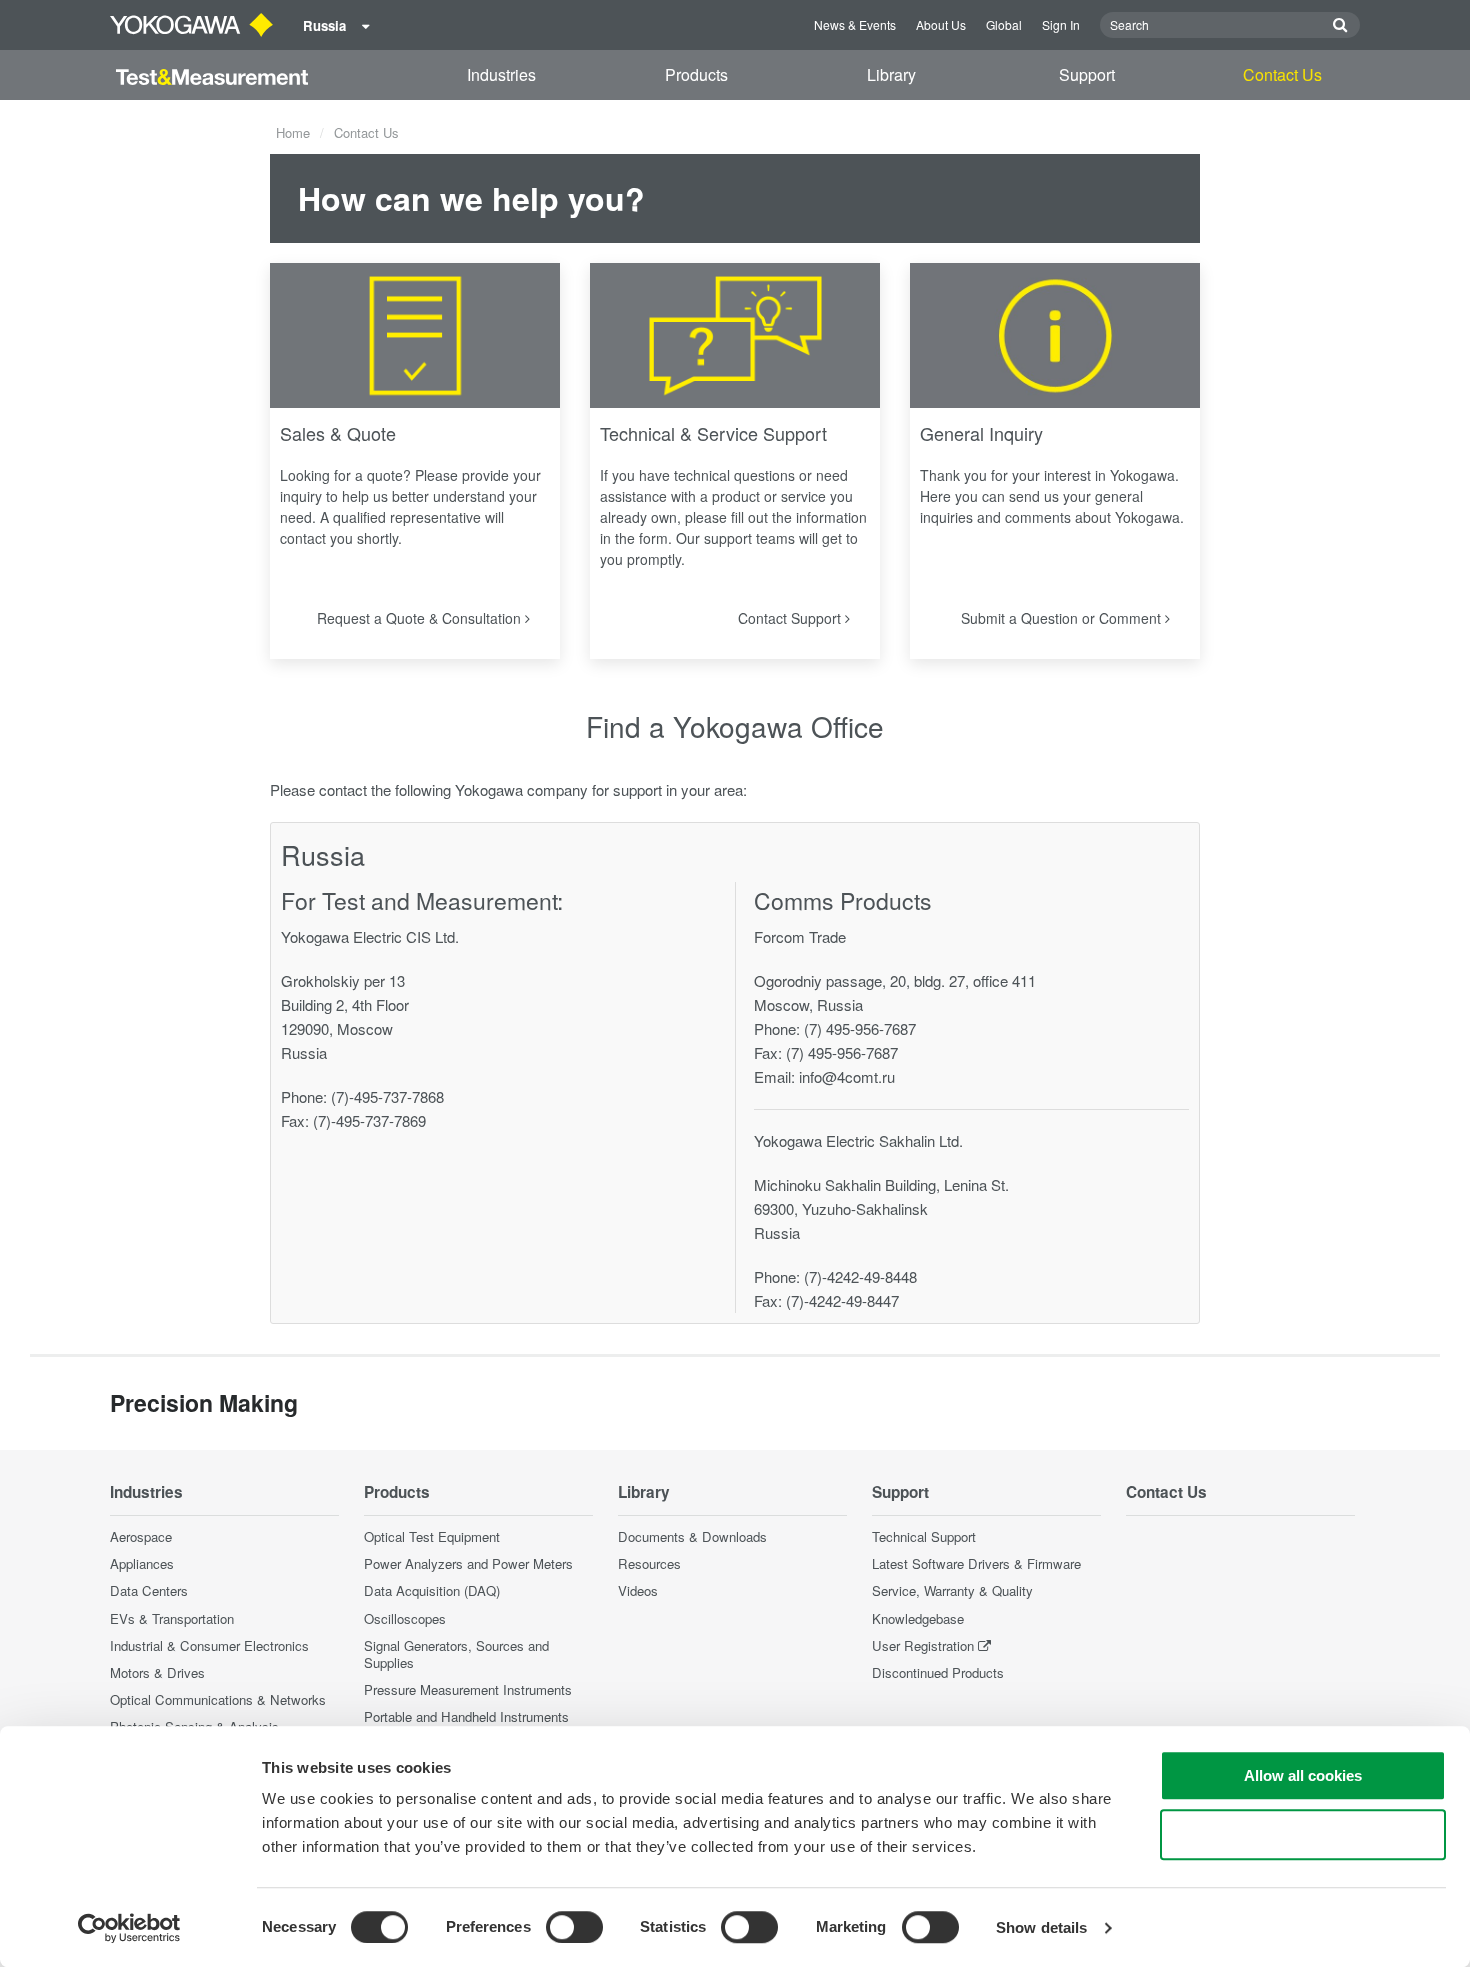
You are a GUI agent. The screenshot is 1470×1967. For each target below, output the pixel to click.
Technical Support (924, 1536)
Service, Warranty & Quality (952, 1590)
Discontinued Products (938, 1672)
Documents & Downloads (692, 1536)
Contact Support (791, 618)
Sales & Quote (338, 433)
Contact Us (1282, 74)
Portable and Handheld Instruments (466, 1716)
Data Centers (149, 1590)
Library (891, 74)
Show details (1041, 1927)
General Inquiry (981, 433)
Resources (649, 1563)
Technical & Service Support (713, 433)
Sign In (1061, 24)
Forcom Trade (800, 936)
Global (1004, 24)
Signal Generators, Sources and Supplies (456, 1654)
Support (1087, 74)
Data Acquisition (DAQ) (432, 1590)
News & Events (855, 24)
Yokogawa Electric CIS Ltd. (370, 936)
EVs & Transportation (172, 1618)
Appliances (142, 1563)
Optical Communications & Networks (218, 1699)
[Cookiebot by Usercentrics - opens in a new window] (129, 1928)
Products (696, 74)
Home (293, 132)
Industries (501, 74)
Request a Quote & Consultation (421, 618)
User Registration (923, 1645)
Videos (638, 1590)
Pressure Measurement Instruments (468, 1689)
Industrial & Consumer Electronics (209, 1645)
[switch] (574, 1927)
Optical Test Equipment (432, 1536)
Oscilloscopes (405, 1618)
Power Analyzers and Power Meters (468, 1563)
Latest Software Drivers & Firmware (976, 1563)
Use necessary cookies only (1303, 1834)
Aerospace (141, 1536)
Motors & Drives (157, 1672)
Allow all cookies (1303, 1775)
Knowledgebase (918, 1618)
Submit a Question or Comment (1063, 618)
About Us (941, 24)
